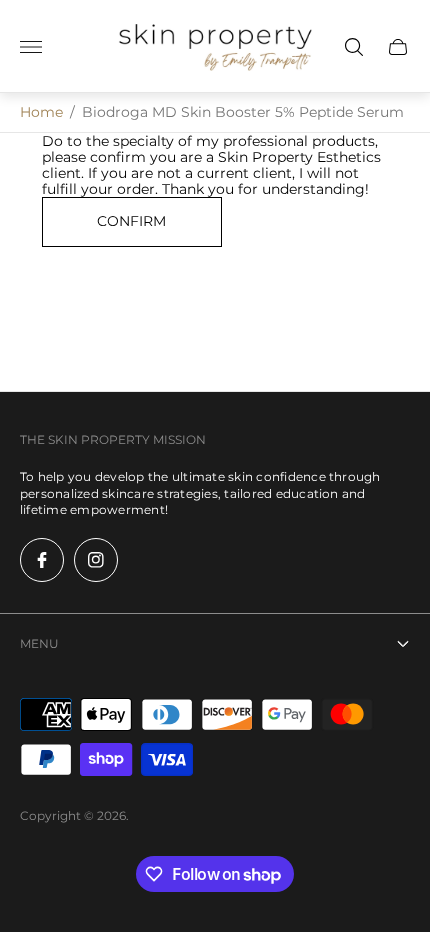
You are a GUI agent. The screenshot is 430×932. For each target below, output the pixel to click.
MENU (39, 643)
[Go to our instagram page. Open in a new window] (96, 560)
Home (41, 112)
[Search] (354, 47)
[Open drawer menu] (31, 47)
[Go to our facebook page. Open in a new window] (42, 560)
